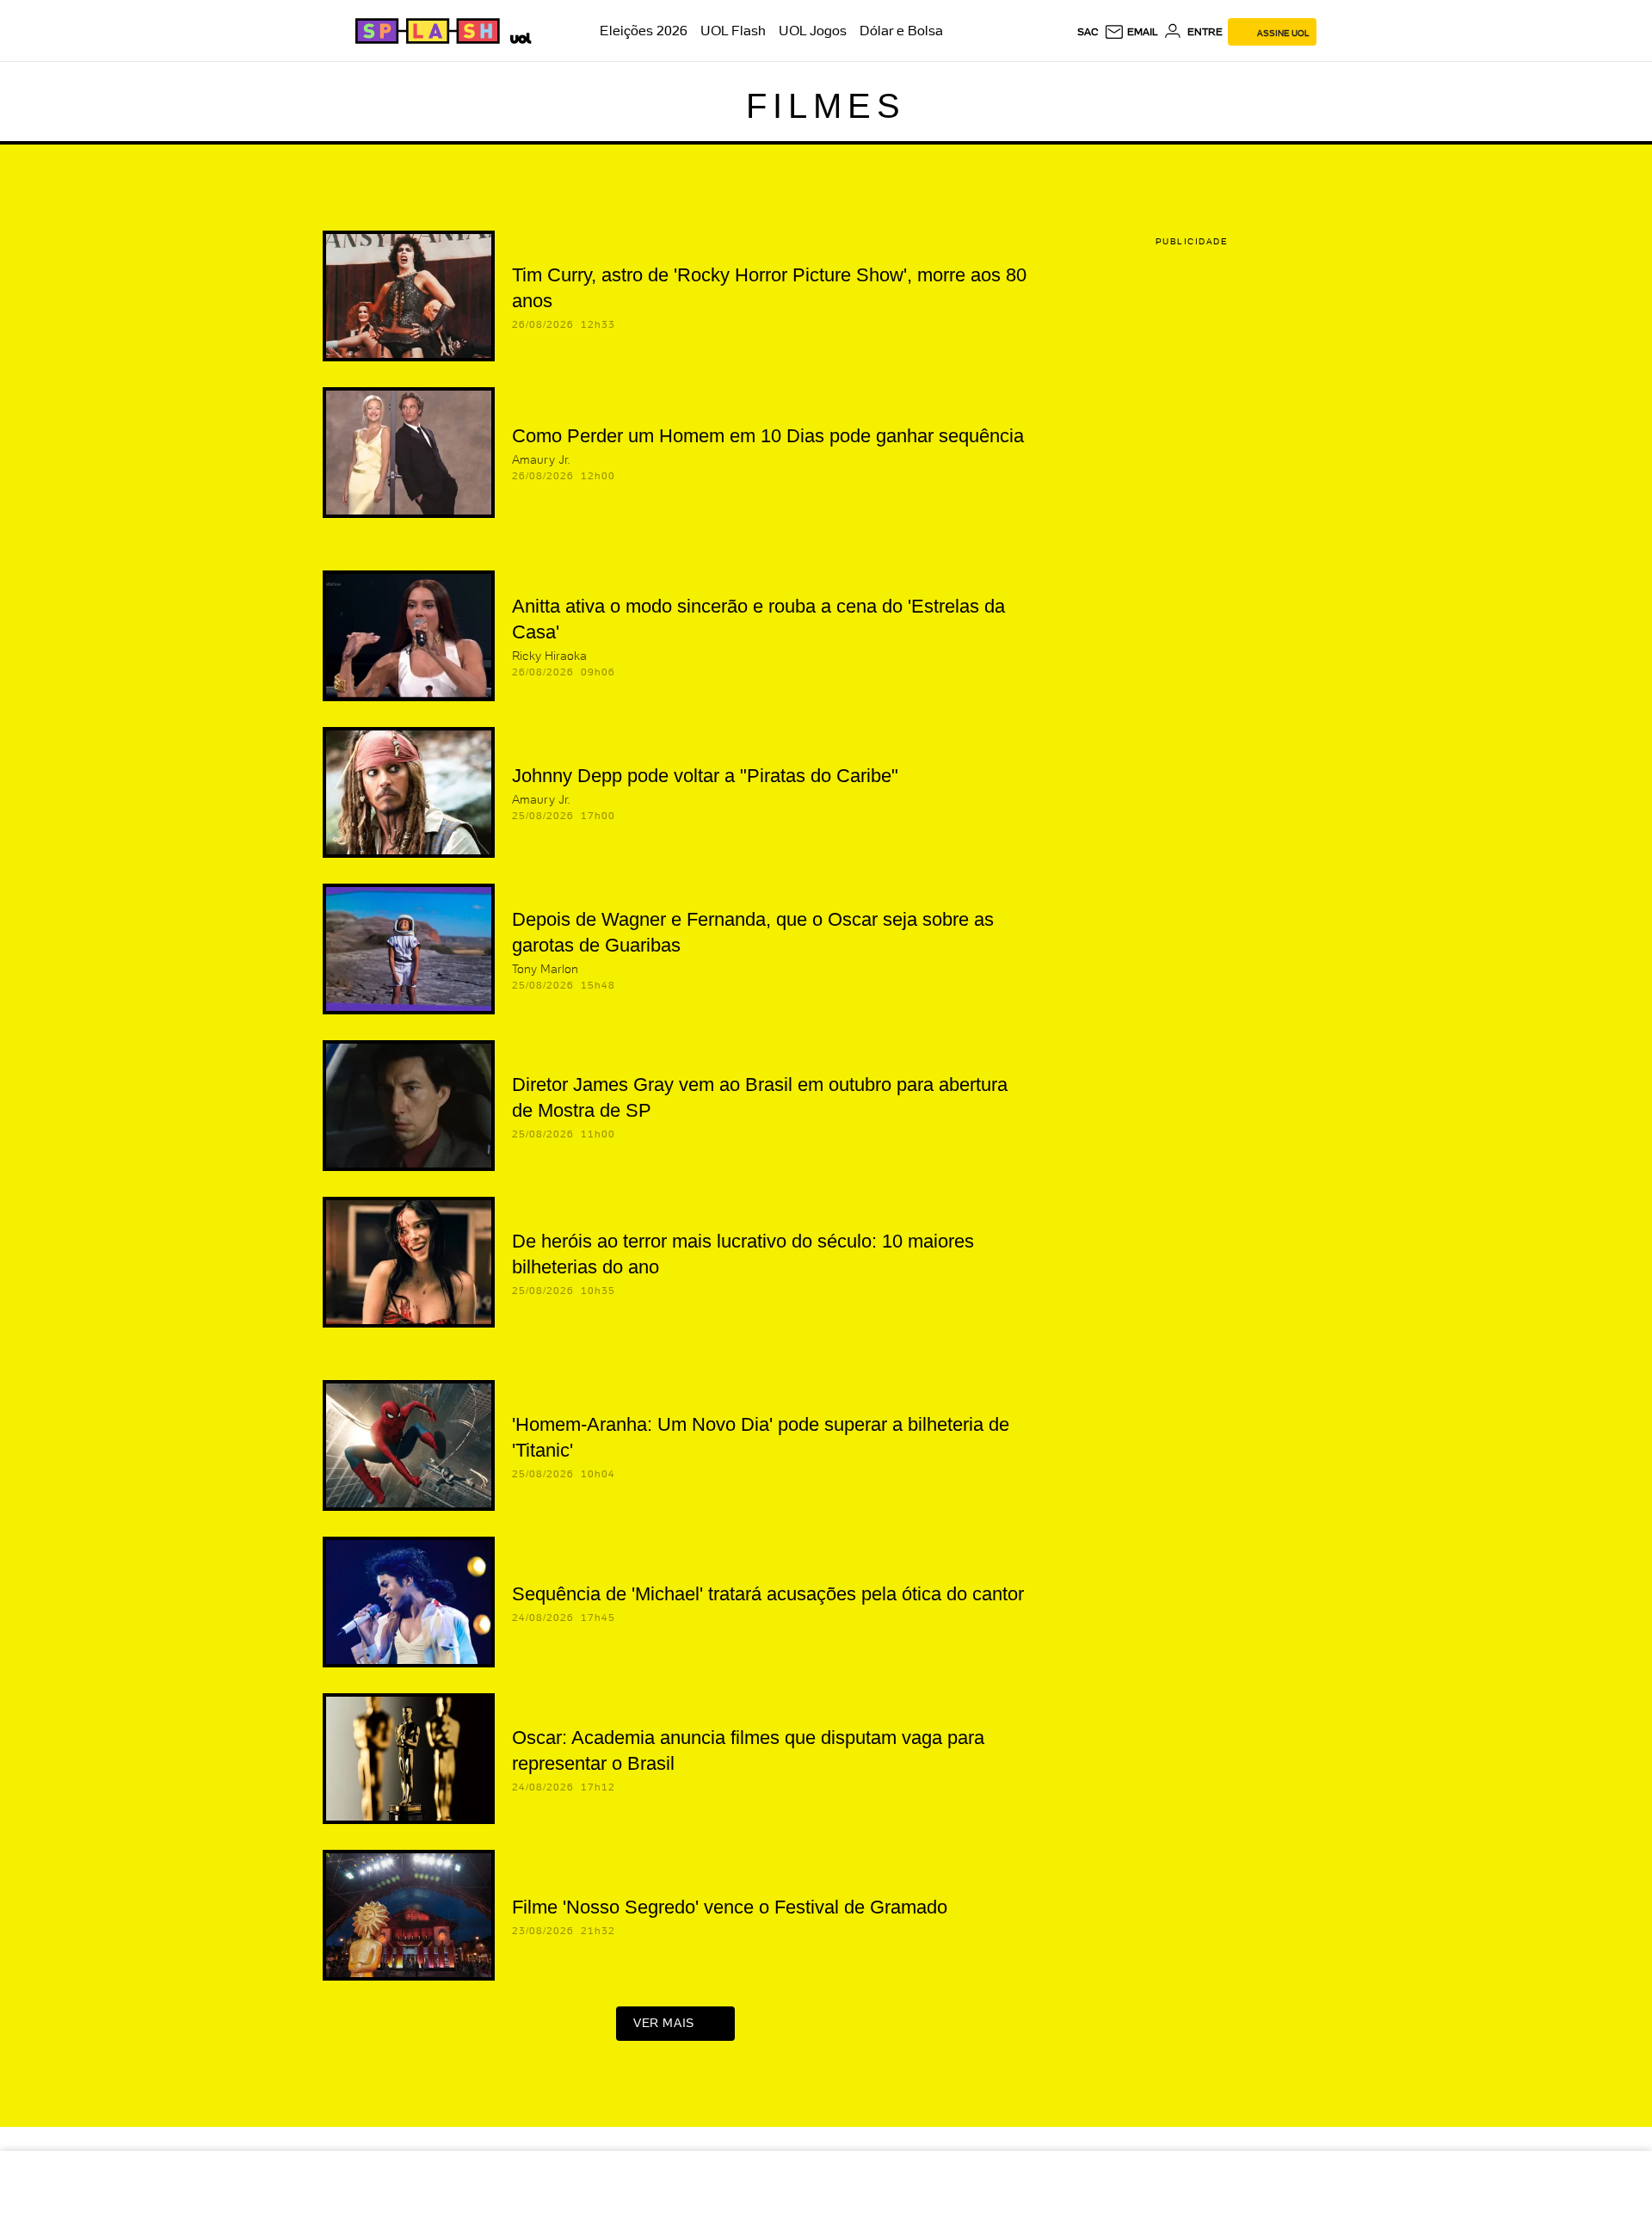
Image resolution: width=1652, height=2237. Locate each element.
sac (1088, 32)
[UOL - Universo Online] (518, 36)
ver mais (664, 2023)
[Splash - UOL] (425, 31)
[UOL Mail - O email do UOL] (1131, 32)
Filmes (826, 106)
